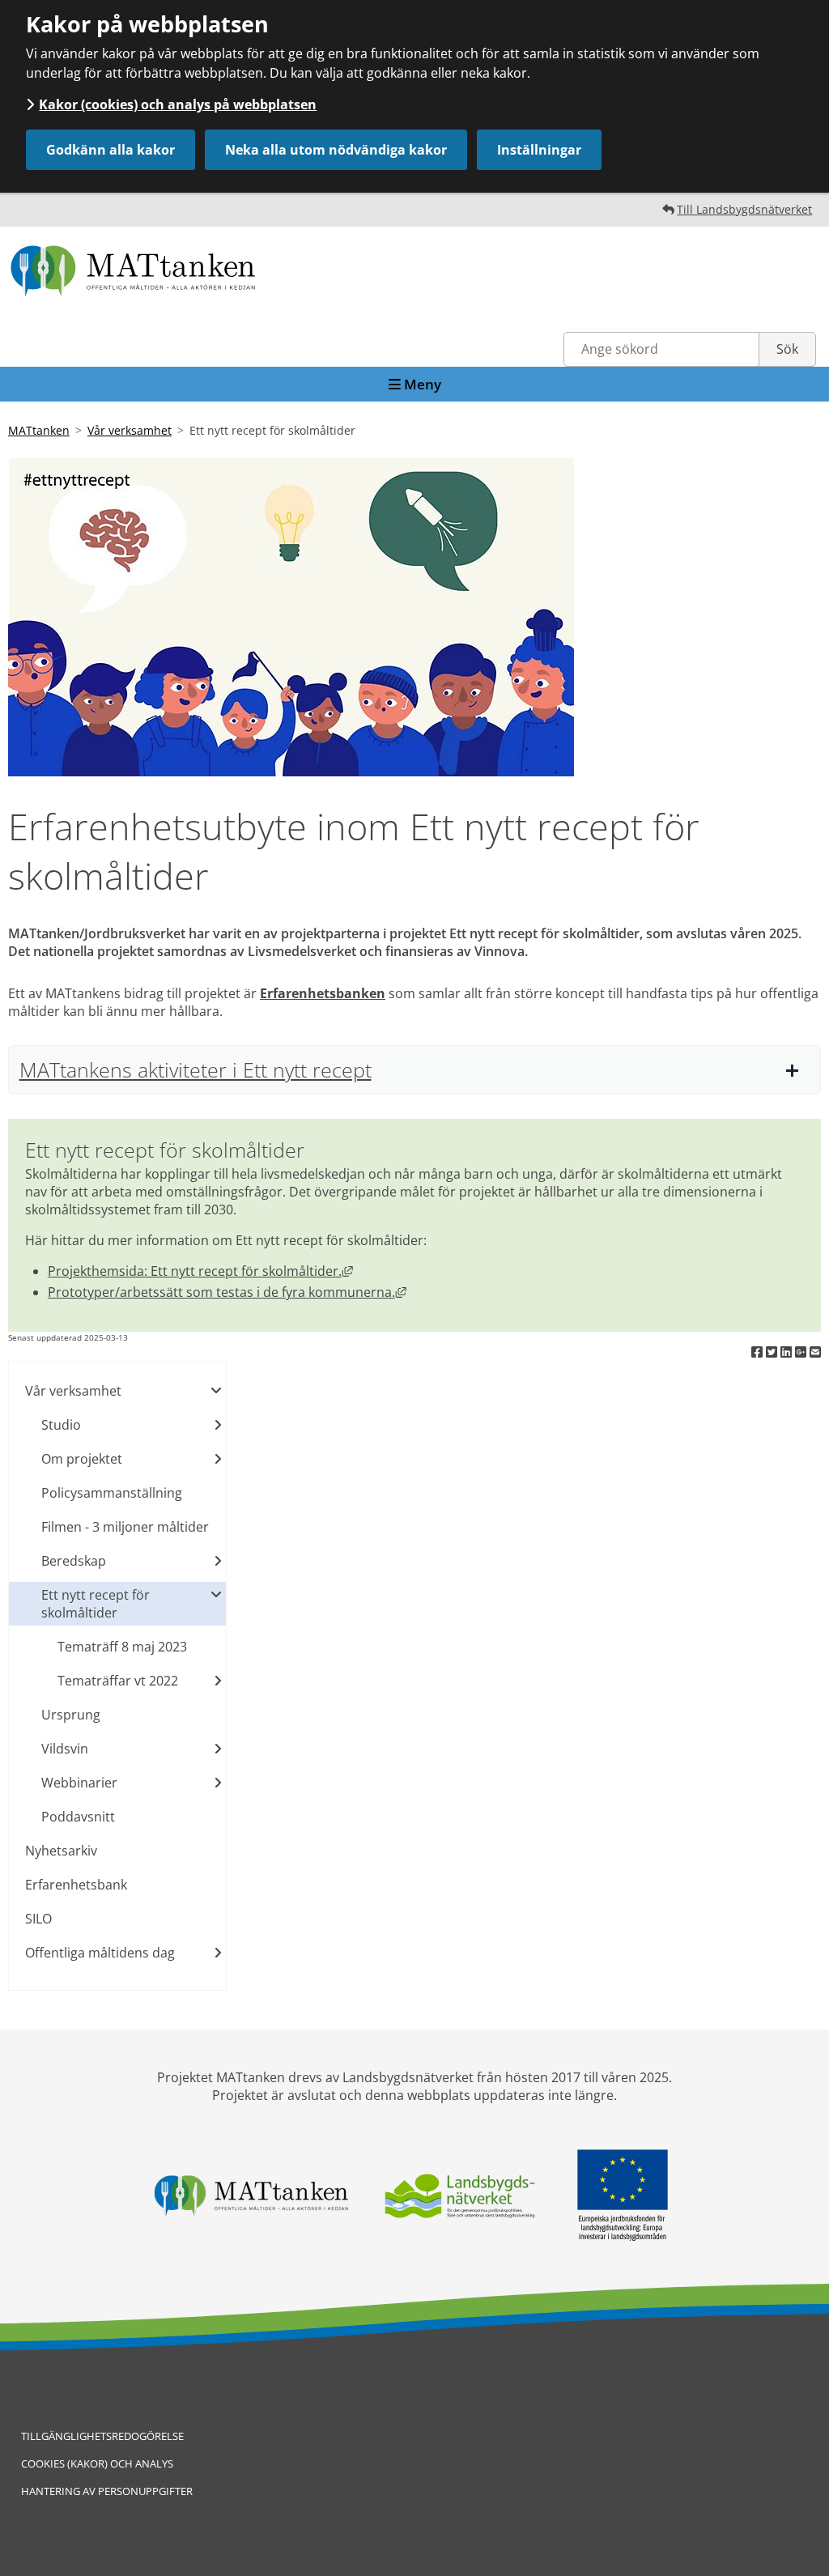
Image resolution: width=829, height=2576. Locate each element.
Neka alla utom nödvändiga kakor (336, 150)
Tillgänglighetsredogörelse (102, 2436)
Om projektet (82, 1459)
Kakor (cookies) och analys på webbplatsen (178, 104)
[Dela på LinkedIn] (788, 1352)
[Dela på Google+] (802, 1352)
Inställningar (539, 150)
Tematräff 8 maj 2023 (122, 1647)
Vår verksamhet (130, 430)
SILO (38, 1919)
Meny (421, 384)
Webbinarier (79, 1783)
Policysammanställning (112, 1493)
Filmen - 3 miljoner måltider (125, 1527)
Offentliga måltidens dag (100, 1953)
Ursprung (71, 1715)
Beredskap (74, 1561)
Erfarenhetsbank (76, 1885)
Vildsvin (65, 1749)
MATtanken (39, 430)
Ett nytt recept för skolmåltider (96, 1604)
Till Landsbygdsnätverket (744, 209)
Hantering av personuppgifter (107, 2491)
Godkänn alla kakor (111, 150)
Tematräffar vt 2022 (118, 1681)
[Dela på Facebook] (759, 1352)
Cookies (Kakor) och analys (97, 2463)
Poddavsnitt (78, 1817)
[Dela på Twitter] (773, 1352)
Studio (61, 1425)
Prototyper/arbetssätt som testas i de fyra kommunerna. (227, 1292)
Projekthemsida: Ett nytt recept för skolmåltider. (200, 1271)
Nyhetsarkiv (61, 1851)
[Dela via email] (815, 1352)
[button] (414, 1070)
